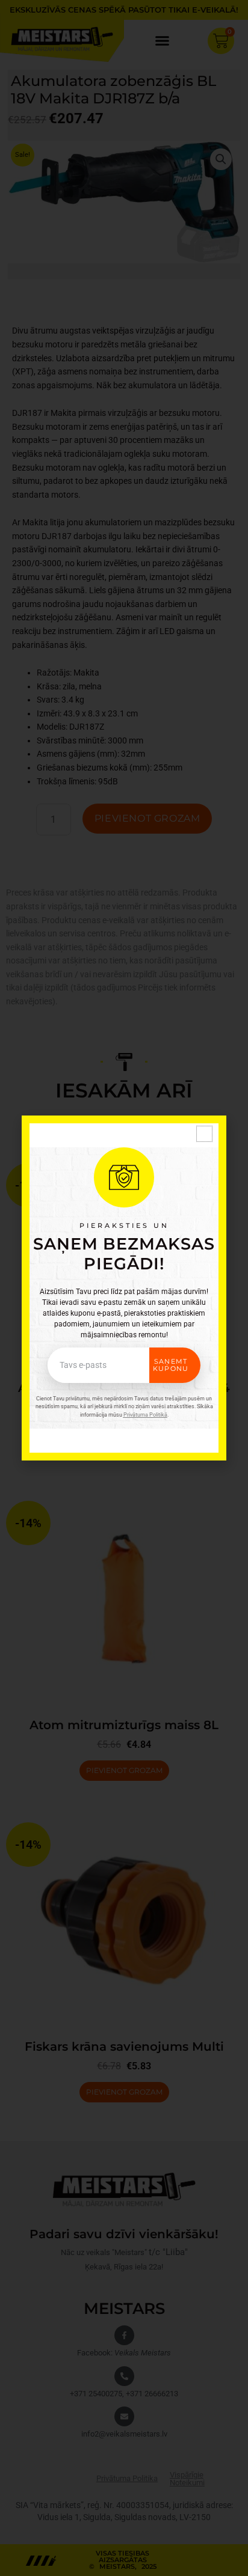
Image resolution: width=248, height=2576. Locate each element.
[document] (124, 1288)
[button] (204, 1134)
